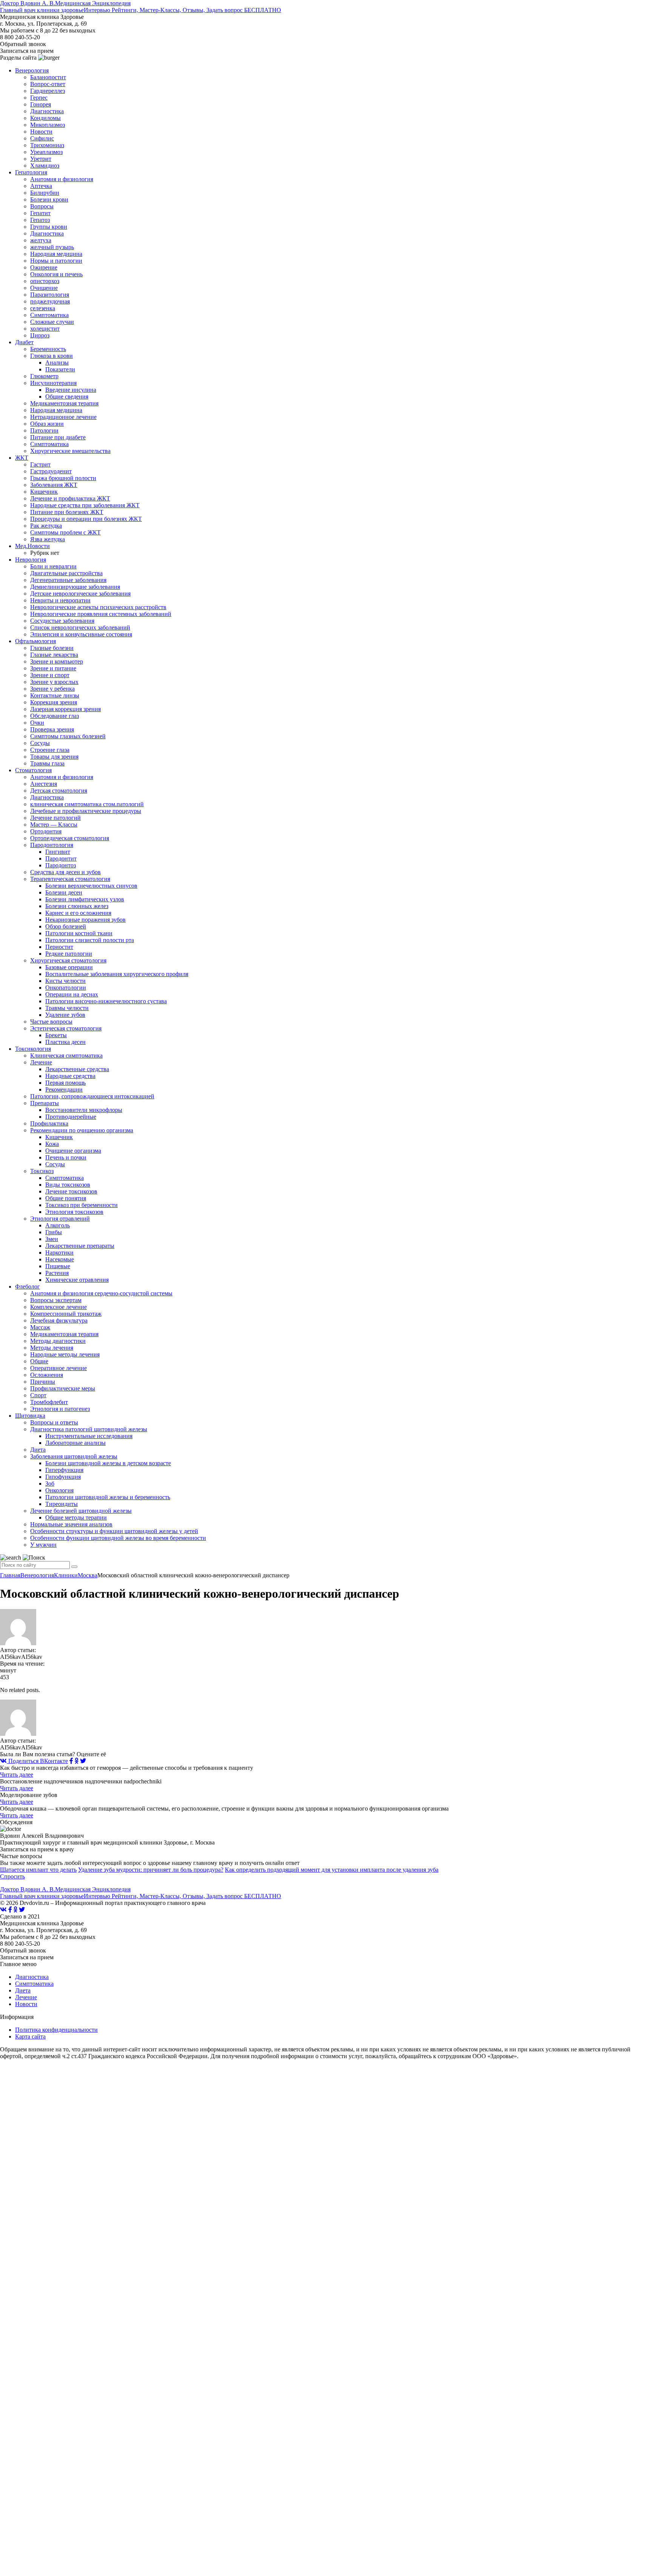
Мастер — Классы (54, 825)
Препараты (45, 1103)
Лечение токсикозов (71, 1191)
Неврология (31, 560)
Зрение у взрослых (54, 682)
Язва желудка (48, 539)
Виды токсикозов (68, 1185)
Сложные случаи (52, 322)
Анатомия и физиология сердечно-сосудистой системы (101, 1293)
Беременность (48, 349)
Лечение (41, 1062)
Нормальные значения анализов (71, 1524)
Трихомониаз (47, 145)
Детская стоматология (59, 791)
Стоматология (33, 770)
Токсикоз (42, 1171)
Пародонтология (52, 845)
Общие (39, 1361)
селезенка (43, 308)
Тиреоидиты (62, 1504)
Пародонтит (61, 858)
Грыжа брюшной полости (63, 478)
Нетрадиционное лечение (63, 417)
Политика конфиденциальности (56, 2030)
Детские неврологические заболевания (80, 594)
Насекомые (60, 1259)
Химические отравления (77, 1280)
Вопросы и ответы (54, 1422)
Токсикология (33, 1049)
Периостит (59, 947)
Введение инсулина (71, 390)
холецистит (45, 329)
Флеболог (28, 1286)
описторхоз (45, 281)
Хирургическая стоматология (68, 960)
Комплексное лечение (58, 1307)
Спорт (38, 1395)
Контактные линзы (55, 695)
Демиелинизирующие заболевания (75, 587)
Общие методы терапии (76, 1517)
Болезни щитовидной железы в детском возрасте (108, 1463)
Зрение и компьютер (57, 661)
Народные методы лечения (65, 1354)
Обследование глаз (55, 716)
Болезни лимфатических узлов (85, 899)
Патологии (44, 430)
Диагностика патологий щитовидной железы (89, 1429)
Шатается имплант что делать (38, 1870)
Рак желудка (46, 526)
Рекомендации (64, 1089)
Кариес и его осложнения (78, 913)
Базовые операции (69, 967)
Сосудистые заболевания (62, 621)
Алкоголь (58, 1225)
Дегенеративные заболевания (68, 580)
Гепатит (40, 213)
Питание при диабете (58, 437)
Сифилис (42, 138)
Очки (37, 723)
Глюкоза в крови (52, 356)
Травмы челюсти (67, 1008)
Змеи (52, 1239)
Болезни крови (49, 199)
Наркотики (59, 1253)
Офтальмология (35, 641)
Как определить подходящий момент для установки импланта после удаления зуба (332, 1870)
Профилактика (49, 1123)
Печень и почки (66, 1157)
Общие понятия (66, 1198)
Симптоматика (49, 315)
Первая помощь (65, 1083)
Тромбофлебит (49, 1402)
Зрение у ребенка (52, 689)
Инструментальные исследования (89, 1436)
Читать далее (17, 1775)
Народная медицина (56, 254)
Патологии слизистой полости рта (90, 940)
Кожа (52, 1144)
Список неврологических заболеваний (80, 627)
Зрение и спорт (50, 675)
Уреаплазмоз (46, 152)
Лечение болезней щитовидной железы (81, 1511)
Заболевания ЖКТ (54, 485)
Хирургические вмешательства (70, 451)
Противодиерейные (71, 1117)
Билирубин (45, 193)
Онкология (59, 1490)
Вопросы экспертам (56, 1300)
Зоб (50, 1484)
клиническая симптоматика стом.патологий (87, 804)
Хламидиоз (45, 166)
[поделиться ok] (77, 1761)
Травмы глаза (47, 763)
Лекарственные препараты (80, 1246)
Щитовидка (30, 1416)
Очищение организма (73, 1151)
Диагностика (47, 111)
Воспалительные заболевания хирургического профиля (117, 974)
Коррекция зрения (54, 702)
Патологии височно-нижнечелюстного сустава (106, 1001)
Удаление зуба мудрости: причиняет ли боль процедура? (151, 1870)
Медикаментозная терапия (64, 403)
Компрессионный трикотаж (66, 1314)
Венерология (32, 70)
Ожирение (44, 267)
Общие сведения (67, 396)
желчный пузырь (52, 247)
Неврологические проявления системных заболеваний (101, 614)
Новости (41, 132)
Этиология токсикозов (74, 1212)
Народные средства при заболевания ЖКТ (85, 505)
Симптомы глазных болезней (68, 736)
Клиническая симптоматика (66, 1055)
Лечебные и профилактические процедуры (86, 811)
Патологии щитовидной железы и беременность (108, 1497)
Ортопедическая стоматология (70, 838)
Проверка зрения (52, 729)
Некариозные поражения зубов (85, 920)
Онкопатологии (66, 988)
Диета (38, 1450)
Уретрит (41, 159)
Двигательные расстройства (66, 573)
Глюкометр (44, 376)
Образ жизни (47, 424)
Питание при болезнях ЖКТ (67, 512)
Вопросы (42, 206)
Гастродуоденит (51, 471)
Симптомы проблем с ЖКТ (65, 532)
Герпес (39, 98)
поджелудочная (50, 301)
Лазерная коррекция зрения (65, 709)
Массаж (40, 1327)
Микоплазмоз (48, 125)
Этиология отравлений (60, 1219)
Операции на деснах (72, 994)
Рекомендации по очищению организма (82, 1130)
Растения (57, 1273)
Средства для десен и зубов (65, 872)
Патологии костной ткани (79, 933)
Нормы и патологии (56, 261)
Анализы (57, 363)
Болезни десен (64, 892)
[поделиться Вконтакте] (3, 1910)
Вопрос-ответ (48, 84)
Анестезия (44, 784)
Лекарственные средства (77, 1069)
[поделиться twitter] (83, 1761)
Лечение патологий (55, 818)
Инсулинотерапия (53, 383)
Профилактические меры (63, 1388)
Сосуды (40, 743)
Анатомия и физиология (62, 179)
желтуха (41, 240)
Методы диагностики (58, 1341)
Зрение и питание (53, 668)
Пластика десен (65, 1042)
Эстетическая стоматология (66, 1028)
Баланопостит (48, 77)
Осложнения (47, 1375)
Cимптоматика (65, 1178)
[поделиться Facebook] (71, 1761)
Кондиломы (45, 118)
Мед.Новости (32, 546)
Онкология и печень (56, 274)
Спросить (12, 1876)
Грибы (54, 1232)
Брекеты (56, 1035)
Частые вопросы (51, 1022)
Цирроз (40, 335)
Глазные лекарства (54, 655)
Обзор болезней (66, 926)
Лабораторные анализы (75, 1443)
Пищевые (58, 1266)
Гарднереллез (48, 91)
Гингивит (58, 852)
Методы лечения (52, 1348)
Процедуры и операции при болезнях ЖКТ (86, 519)
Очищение (44, 288)
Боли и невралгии (53, 566)
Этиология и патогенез (60, 1409)
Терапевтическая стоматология (70, 879)
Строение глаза (50, 750)
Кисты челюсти (65, 981)
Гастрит (40, 464)
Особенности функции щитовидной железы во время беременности (118, 1538)
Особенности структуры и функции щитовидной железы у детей (114, 1531)
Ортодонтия (46, 831)
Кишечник (44, 492)
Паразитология (50, 295)
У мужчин (43, 1545)
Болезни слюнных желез (77, 906)
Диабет (24, 342)
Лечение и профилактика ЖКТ (70, 498)
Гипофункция (63, 1477)
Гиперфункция (64, 1470)
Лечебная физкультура (59, 1320)
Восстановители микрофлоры (84, 1110)
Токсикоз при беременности (81, 1205)
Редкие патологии (69, 954)
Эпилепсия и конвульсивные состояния (81, 634)
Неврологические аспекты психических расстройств (98, 607)
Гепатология (31, 172)
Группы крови (49, 227)
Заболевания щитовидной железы (74, 1456)
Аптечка (41, 186)
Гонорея (41, 104)
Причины (43, 1382)
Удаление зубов (65, 1015)
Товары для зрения (54, 757)
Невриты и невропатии (60, 600)
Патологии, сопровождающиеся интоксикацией (92, 1096)
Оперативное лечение (58, 1368)
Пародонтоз (61, 865)
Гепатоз (40, 220)
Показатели (60, 369)
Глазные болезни (52, 648)
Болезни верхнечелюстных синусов (91, 886)
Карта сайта (30, 2036)
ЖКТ (22, 458)
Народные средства (70, 1076)
